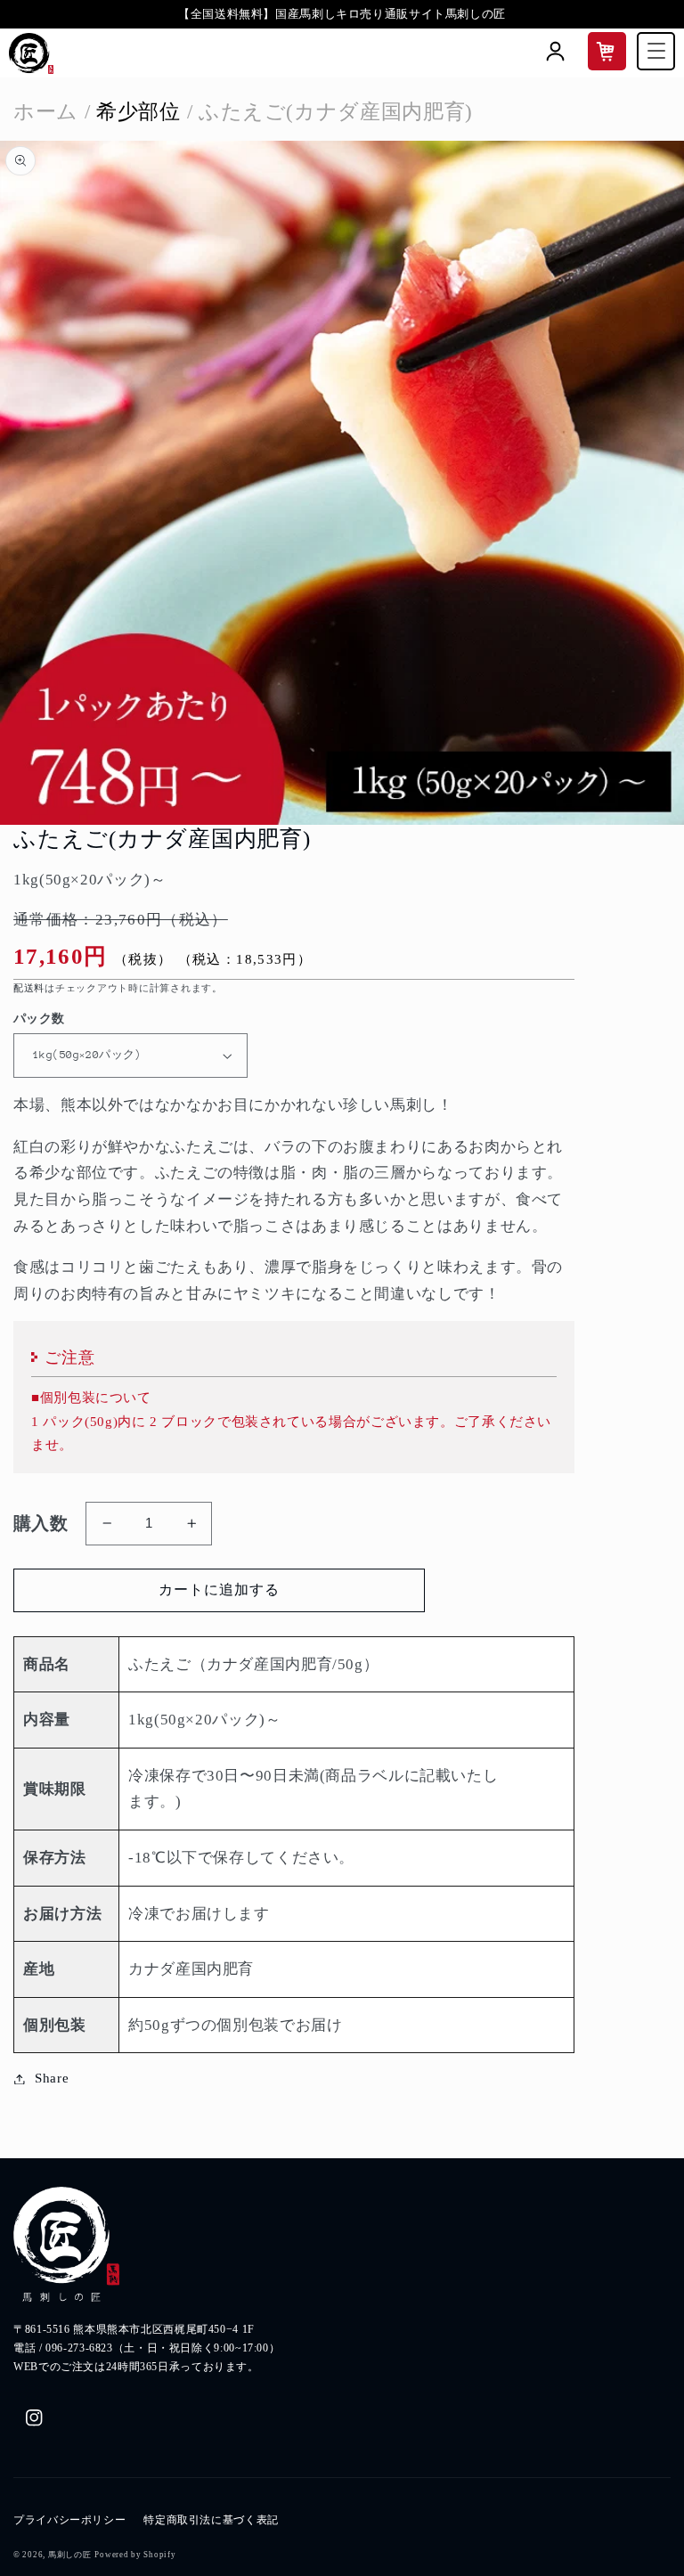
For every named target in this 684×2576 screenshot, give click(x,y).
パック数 (39, 1019)
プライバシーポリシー (69, 2520)
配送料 (29, 988)
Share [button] (52, 2078)
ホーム (46, 111)
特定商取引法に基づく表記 (211, 2520)
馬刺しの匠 (70, 2555)
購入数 (41, 1523)
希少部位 (133, 111)
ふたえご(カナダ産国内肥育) (330, 111)
